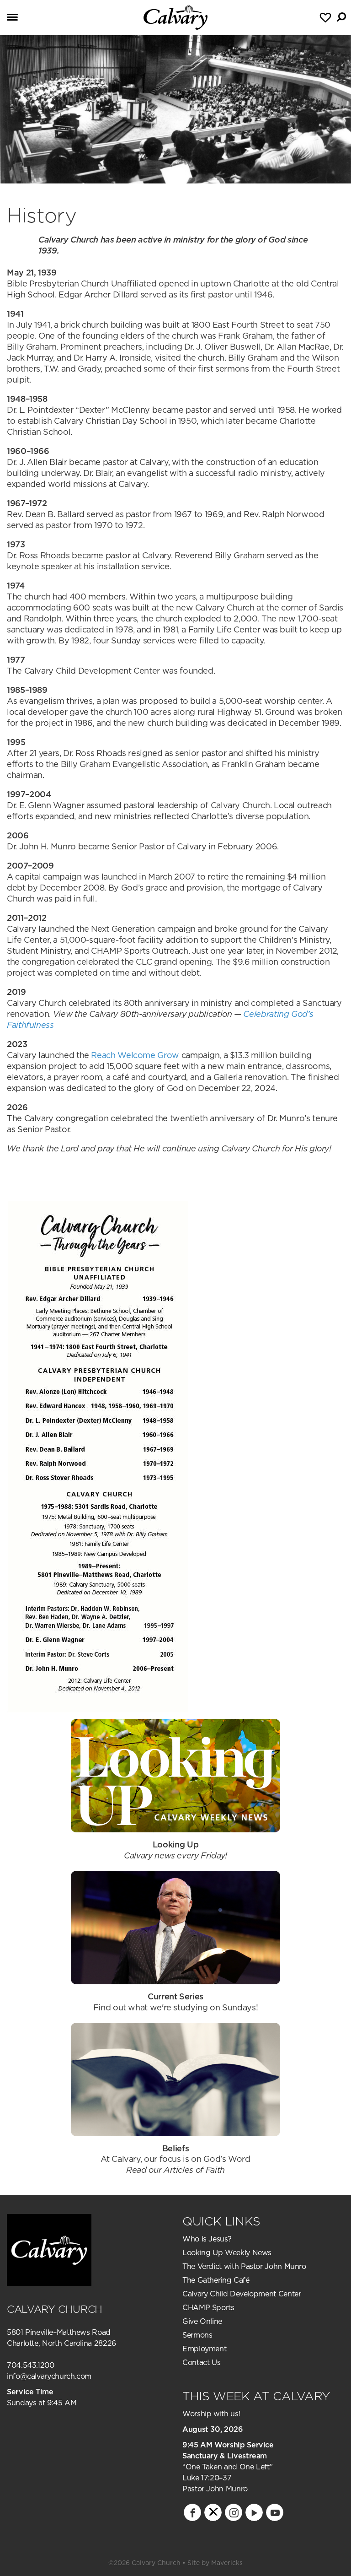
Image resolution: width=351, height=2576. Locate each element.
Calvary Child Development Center (242, 2294)
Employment (204, 2349)
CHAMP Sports (208, 2307)
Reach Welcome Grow (135, 1055)
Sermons (197, 2335)
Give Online (202, 2321)
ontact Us (204, 2362)
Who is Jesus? (207, 2239)
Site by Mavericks (215, 2563)
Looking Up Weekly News (227, 2252)
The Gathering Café (216, 2280)
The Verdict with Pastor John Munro (244, 2266)
